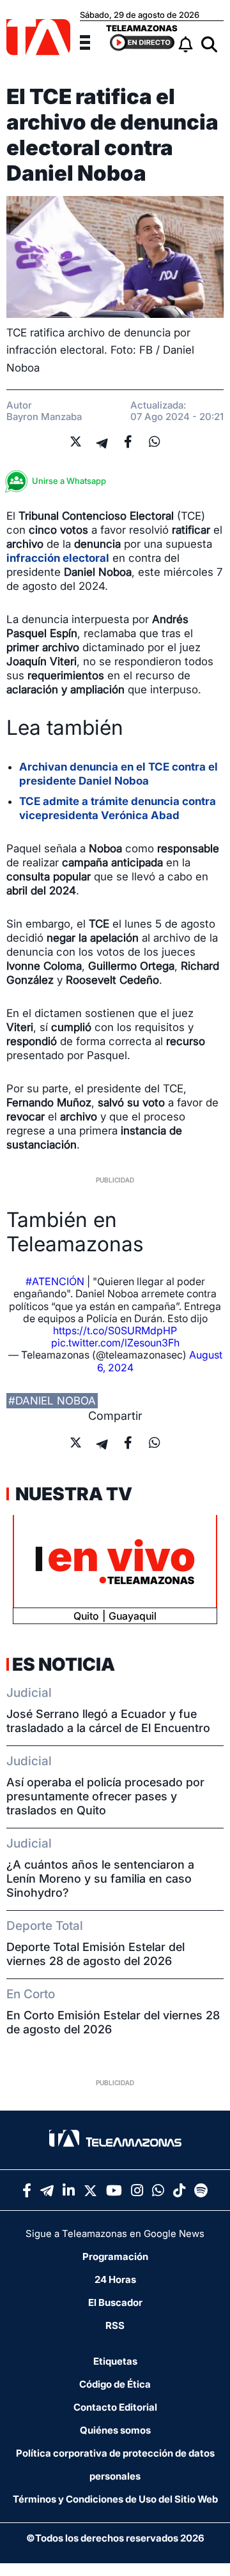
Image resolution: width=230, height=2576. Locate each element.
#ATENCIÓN (55, 1281)
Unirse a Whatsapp (69, 481)
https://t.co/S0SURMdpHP (115, 1330)
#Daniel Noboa (52, 1401)
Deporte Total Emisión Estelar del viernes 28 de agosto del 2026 (96, 1954)
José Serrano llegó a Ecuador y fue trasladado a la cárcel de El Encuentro (108, 1721)
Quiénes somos (115, 2430)
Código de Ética (115, 2384)
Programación (115, 2256)
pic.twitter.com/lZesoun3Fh (115, 1343)
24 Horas (115, 2279)
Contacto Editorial (115, 2407)
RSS (115, 2325)
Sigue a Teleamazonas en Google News (115, 2233)
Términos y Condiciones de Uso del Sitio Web (115, 2499)
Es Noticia (64, 1664)
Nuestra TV (72, 1494)
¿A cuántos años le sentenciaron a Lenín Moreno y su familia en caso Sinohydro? (100, 1879)
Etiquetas (115, 2361)
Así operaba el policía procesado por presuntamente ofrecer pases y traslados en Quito (105, 1796)
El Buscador (115, 2302)
